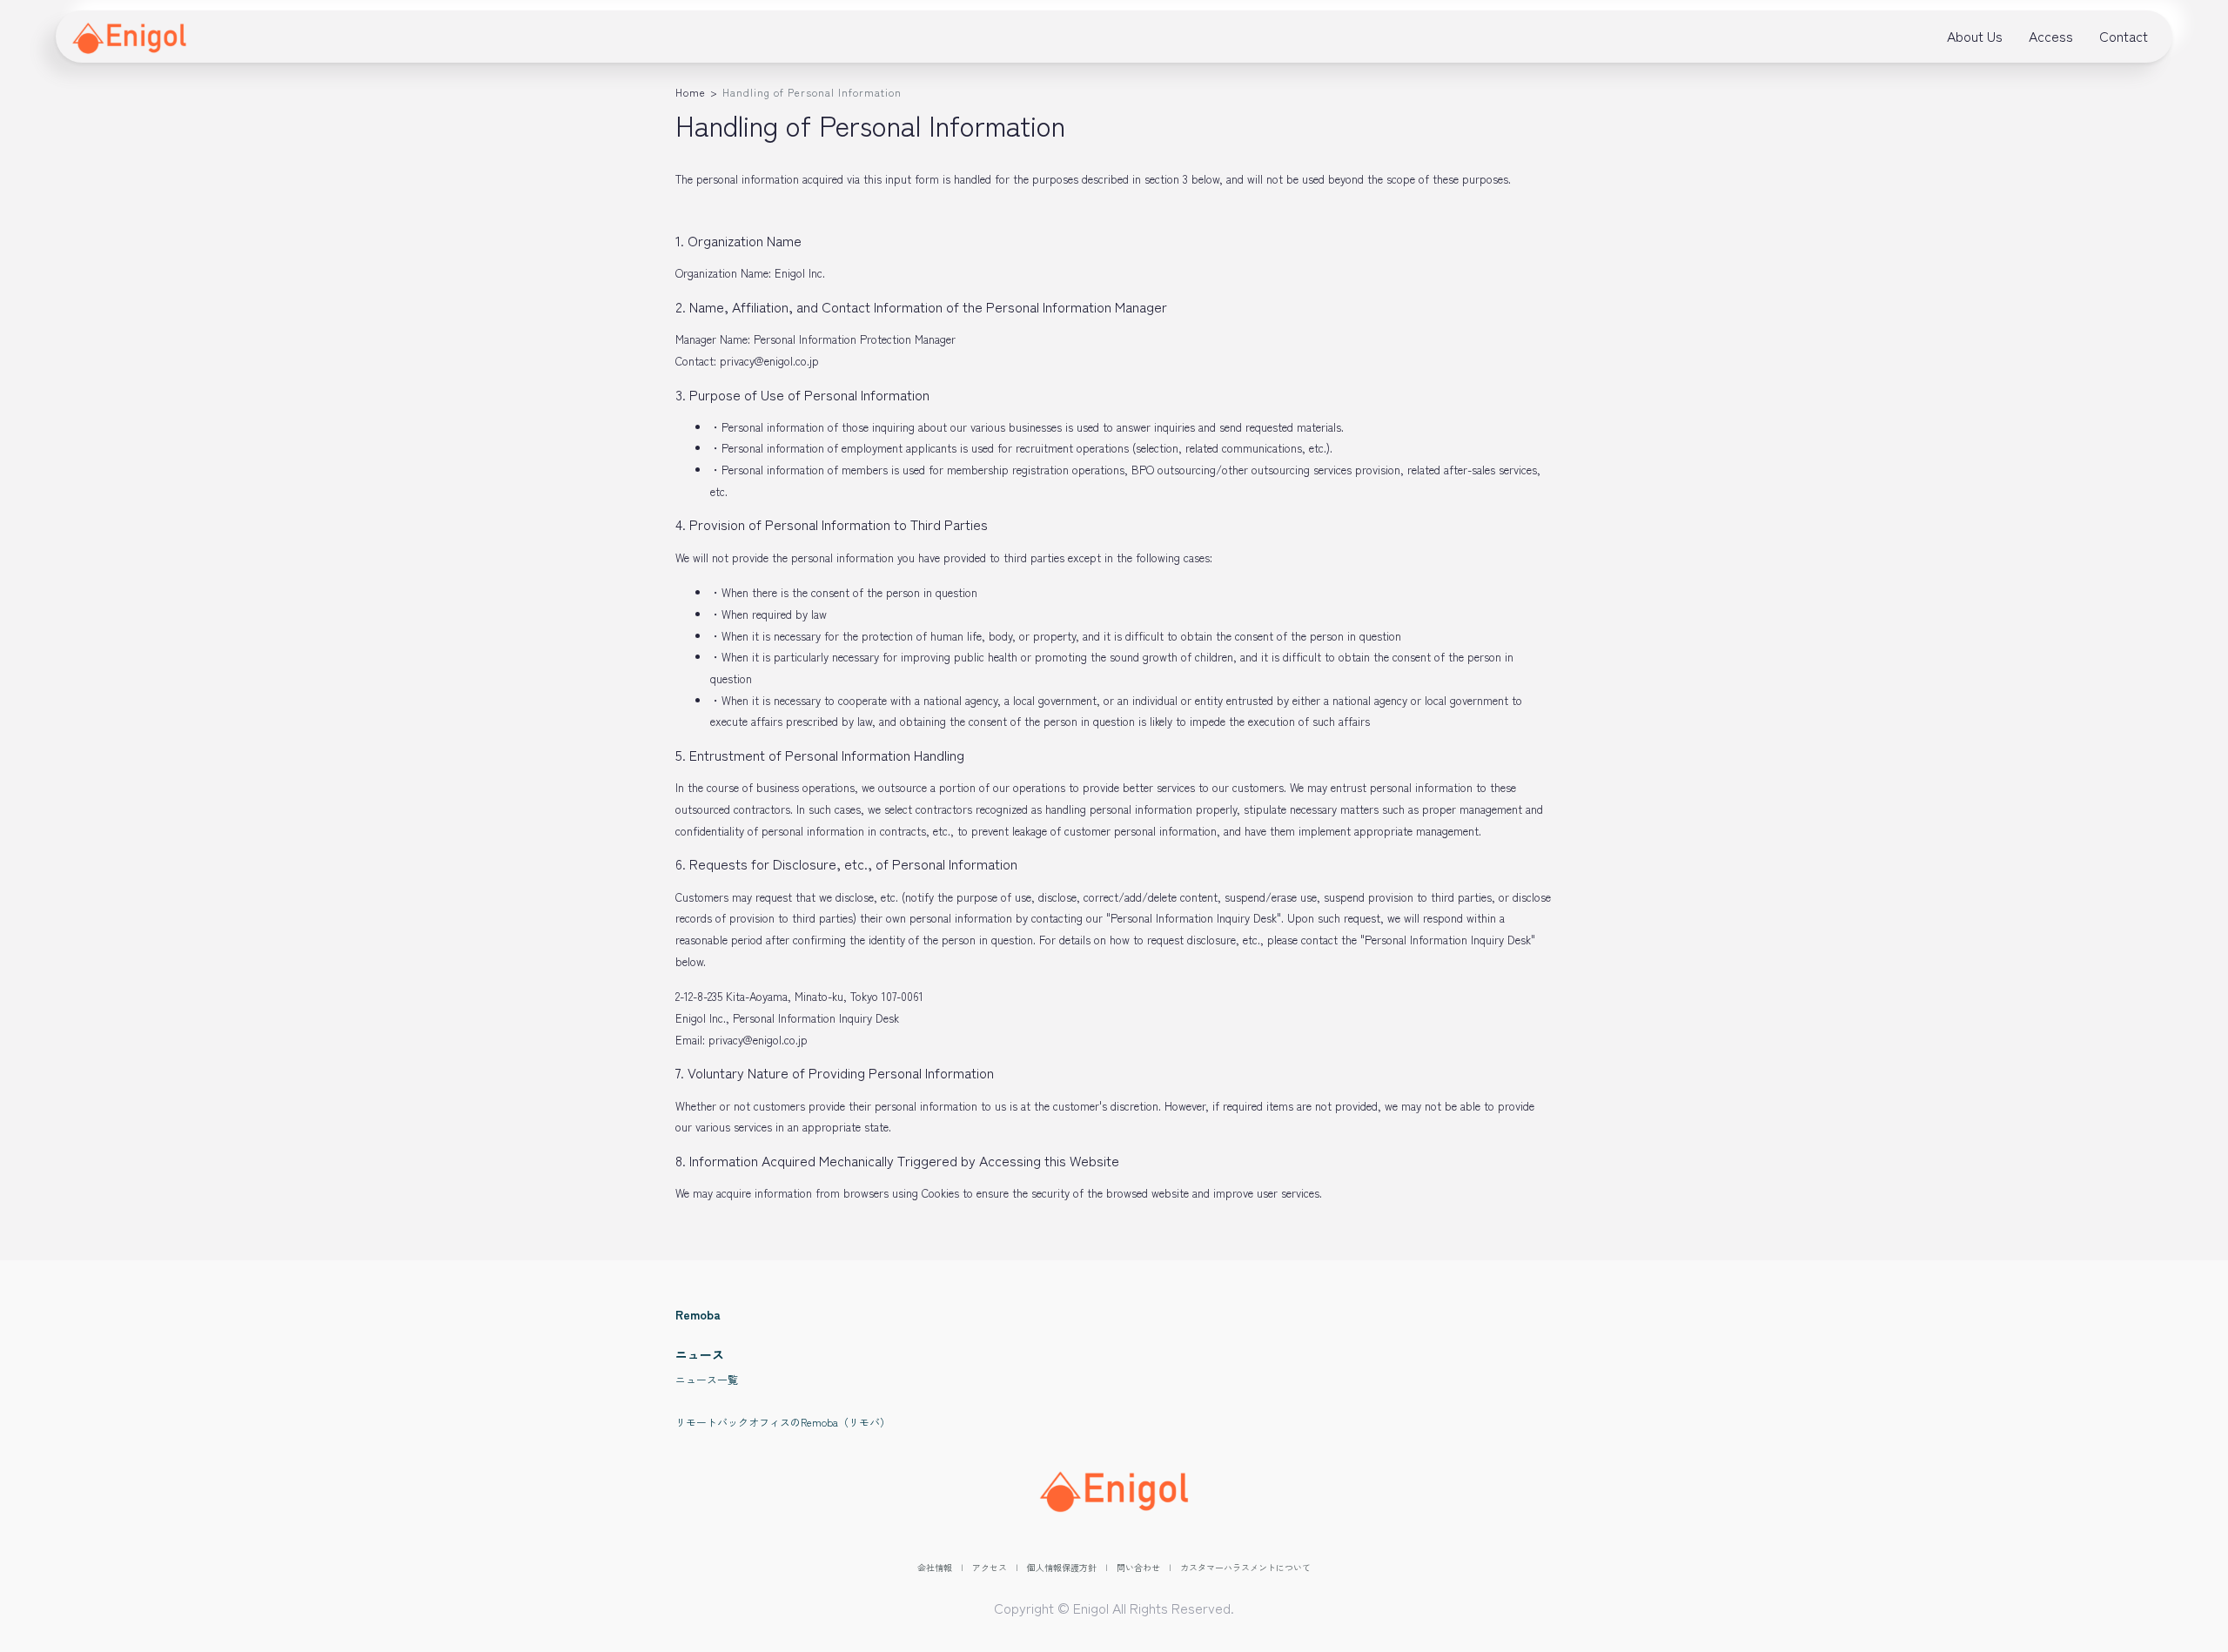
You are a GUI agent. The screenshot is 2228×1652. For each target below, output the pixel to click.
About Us (1975, 36)
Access (2051, 36)
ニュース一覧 (707, 1379)
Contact (2124, 36)
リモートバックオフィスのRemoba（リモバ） (783, 1422)
